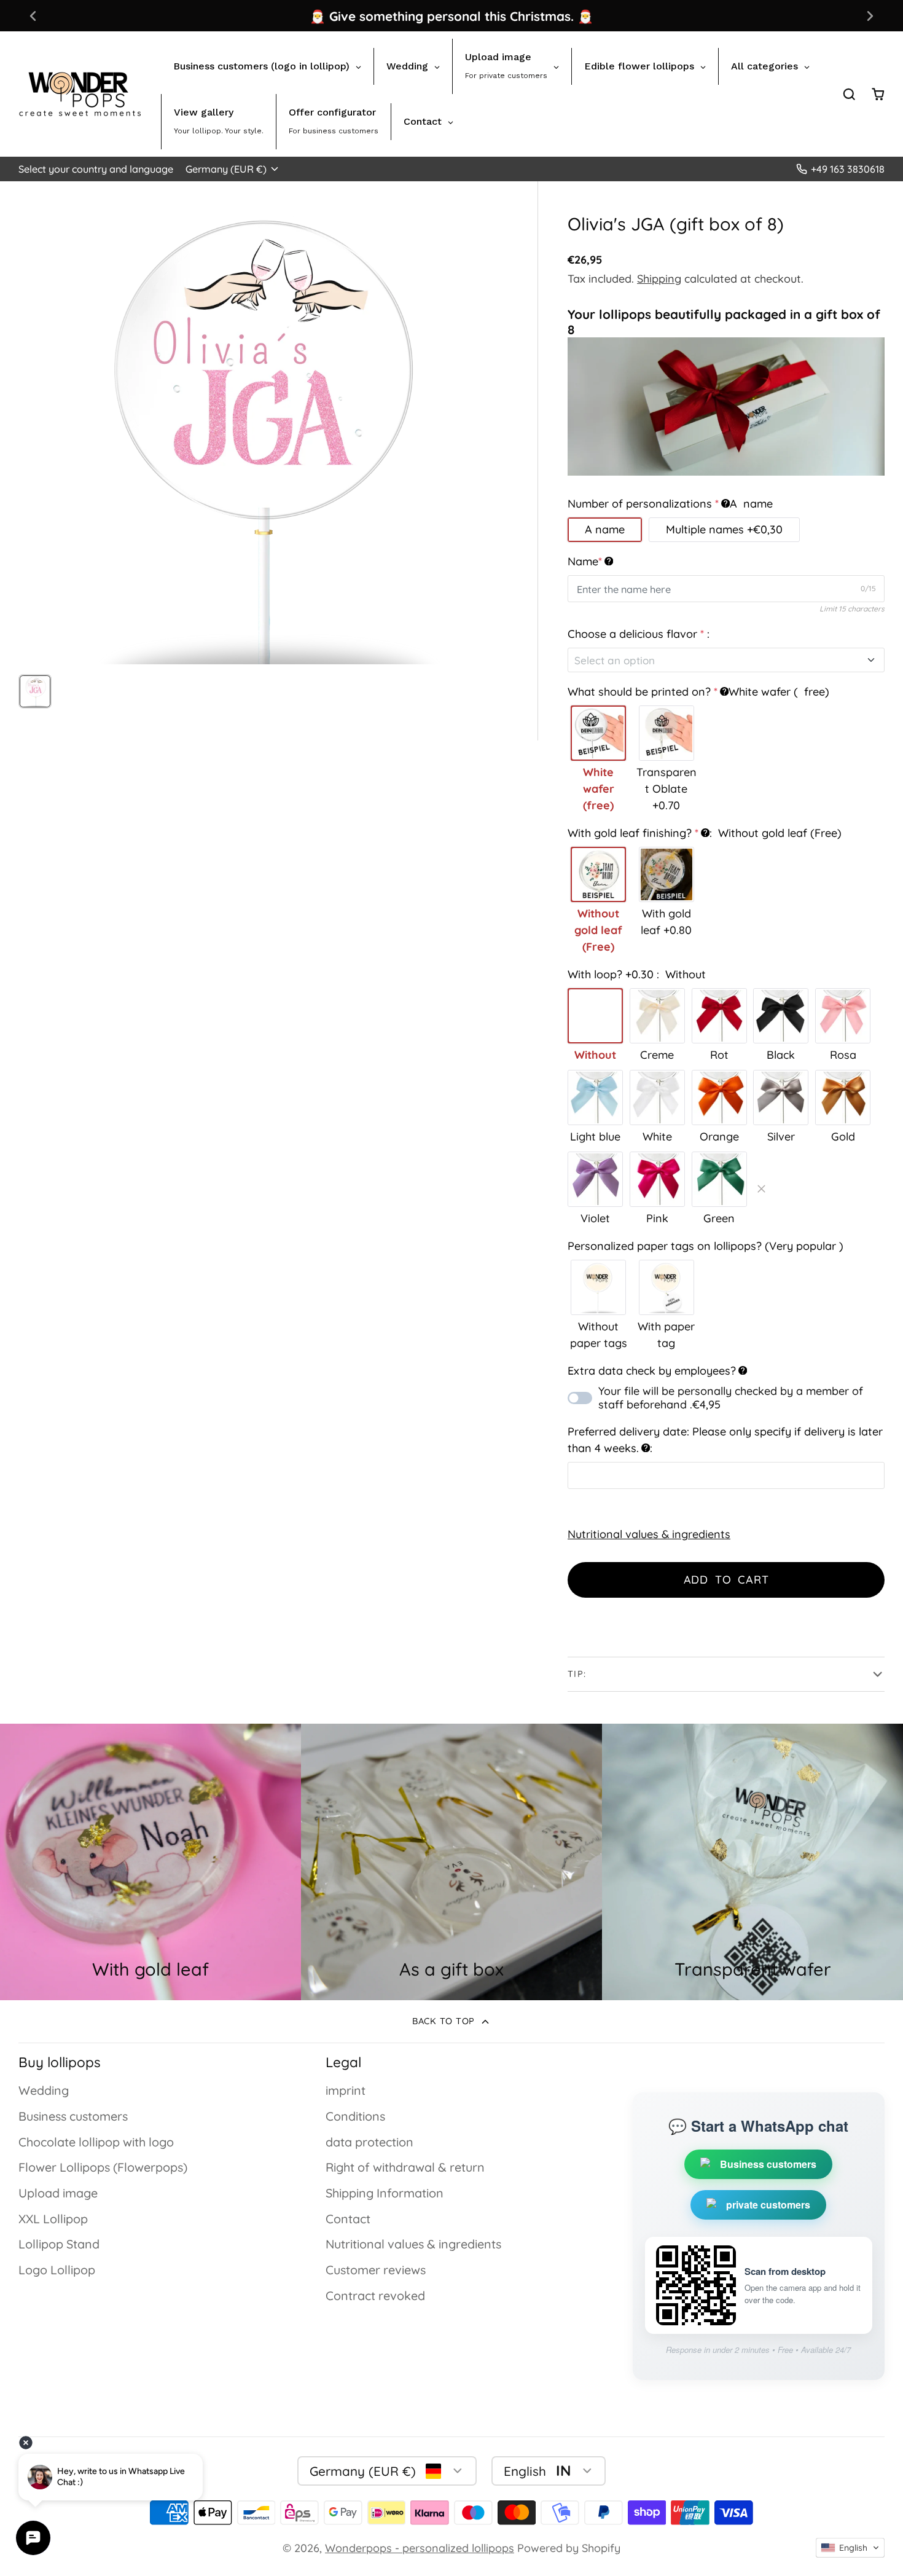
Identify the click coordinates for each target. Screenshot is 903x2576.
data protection (369, 2142)
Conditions (355, 2116)
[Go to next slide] (870, 16)
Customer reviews (376, 2270)
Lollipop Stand (59, 2244)
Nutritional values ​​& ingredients (649, 1534)
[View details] (451, 1862)
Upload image (58, 2193)
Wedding (44, 2090)
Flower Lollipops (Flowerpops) (103, 2167)
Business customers (73, 2116)
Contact (348, 2219)
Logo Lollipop (57, 2270)
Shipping (659, 279)
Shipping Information (385, 2193)
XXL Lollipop (53, 2219)
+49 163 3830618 (848, 169)
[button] (850, 2548)
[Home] (80, 94)
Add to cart (726, 1580)
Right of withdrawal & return (405, 2167)
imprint (346, 2090)
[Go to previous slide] (33, 16)
